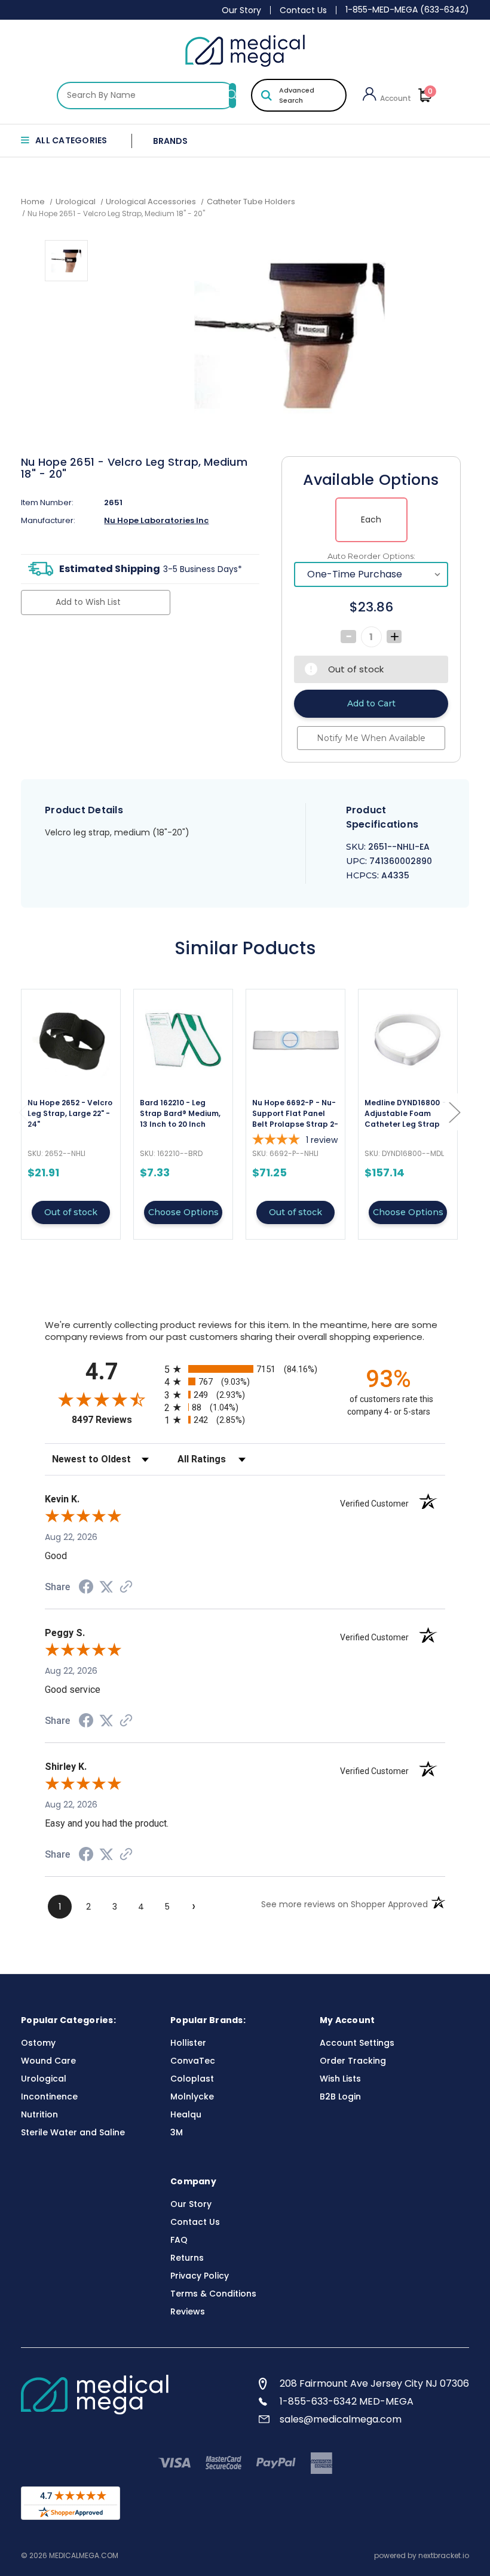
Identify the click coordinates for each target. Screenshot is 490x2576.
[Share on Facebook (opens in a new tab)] (86, 1588)
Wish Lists (340, 2079)
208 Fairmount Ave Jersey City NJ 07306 (374, 2383)
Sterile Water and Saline (73, 2132)
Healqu (186, 2114)
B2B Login (340, 2097)
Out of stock (71, 1212)
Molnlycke (192, 2097)
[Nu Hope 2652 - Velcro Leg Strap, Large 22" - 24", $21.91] (71, 1040)
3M (177, 2132)
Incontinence (49, 2097)
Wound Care (48, 2061)
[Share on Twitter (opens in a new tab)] (106, 1587)
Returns (187, 2258)
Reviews (188, 2311)
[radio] (245, 1369)
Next (454, 1112)
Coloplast (192, 2079)
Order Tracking (353, 2061)
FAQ (179, 2240)
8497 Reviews (115, 1420)
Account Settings (357, 2043)
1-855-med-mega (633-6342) (407, 10)
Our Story (241, 10)
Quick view (71, 1114)
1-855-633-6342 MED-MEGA (347, 2401)
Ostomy (38, 2043)
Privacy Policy (200, 2276)
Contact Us (303, 10)
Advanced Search (297, 95)
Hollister (188, 2043)
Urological (44, 2079)
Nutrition (39, 2114)
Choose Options (183, 1212)
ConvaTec (193, 2061)
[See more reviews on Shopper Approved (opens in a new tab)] (126, 1588)
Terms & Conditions (213, 2294)
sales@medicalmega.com (341, 2419)
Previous (24, 1112)
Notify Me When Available (371, 738)
